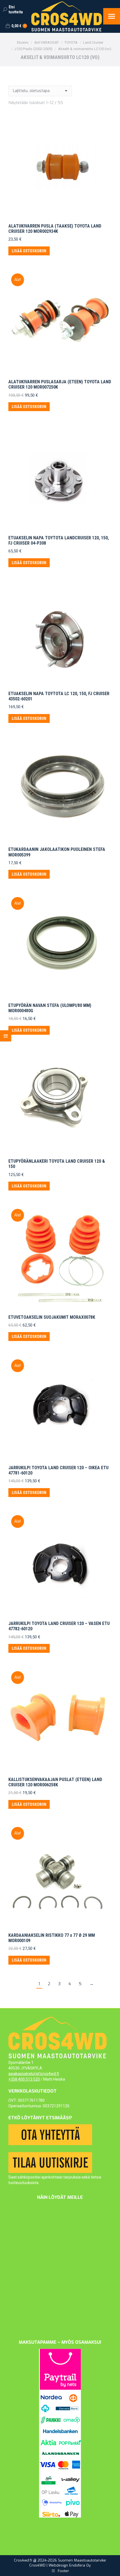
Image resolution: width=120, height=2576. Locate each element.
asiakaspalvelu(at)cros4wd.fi (34, 2074)
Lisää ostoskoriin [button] (29, 251)
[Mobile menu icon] (112, 16)
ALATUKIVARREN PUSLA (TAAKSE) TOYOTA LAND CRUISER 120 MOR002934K (55, 229)
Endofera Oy (80, 2565)
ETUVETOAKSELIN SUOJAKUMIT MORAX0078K (52, 1317)
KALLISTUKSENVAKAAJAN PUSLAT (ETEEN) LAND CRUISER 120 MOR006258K (55, 1782)
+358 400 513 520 (24, 2079)
